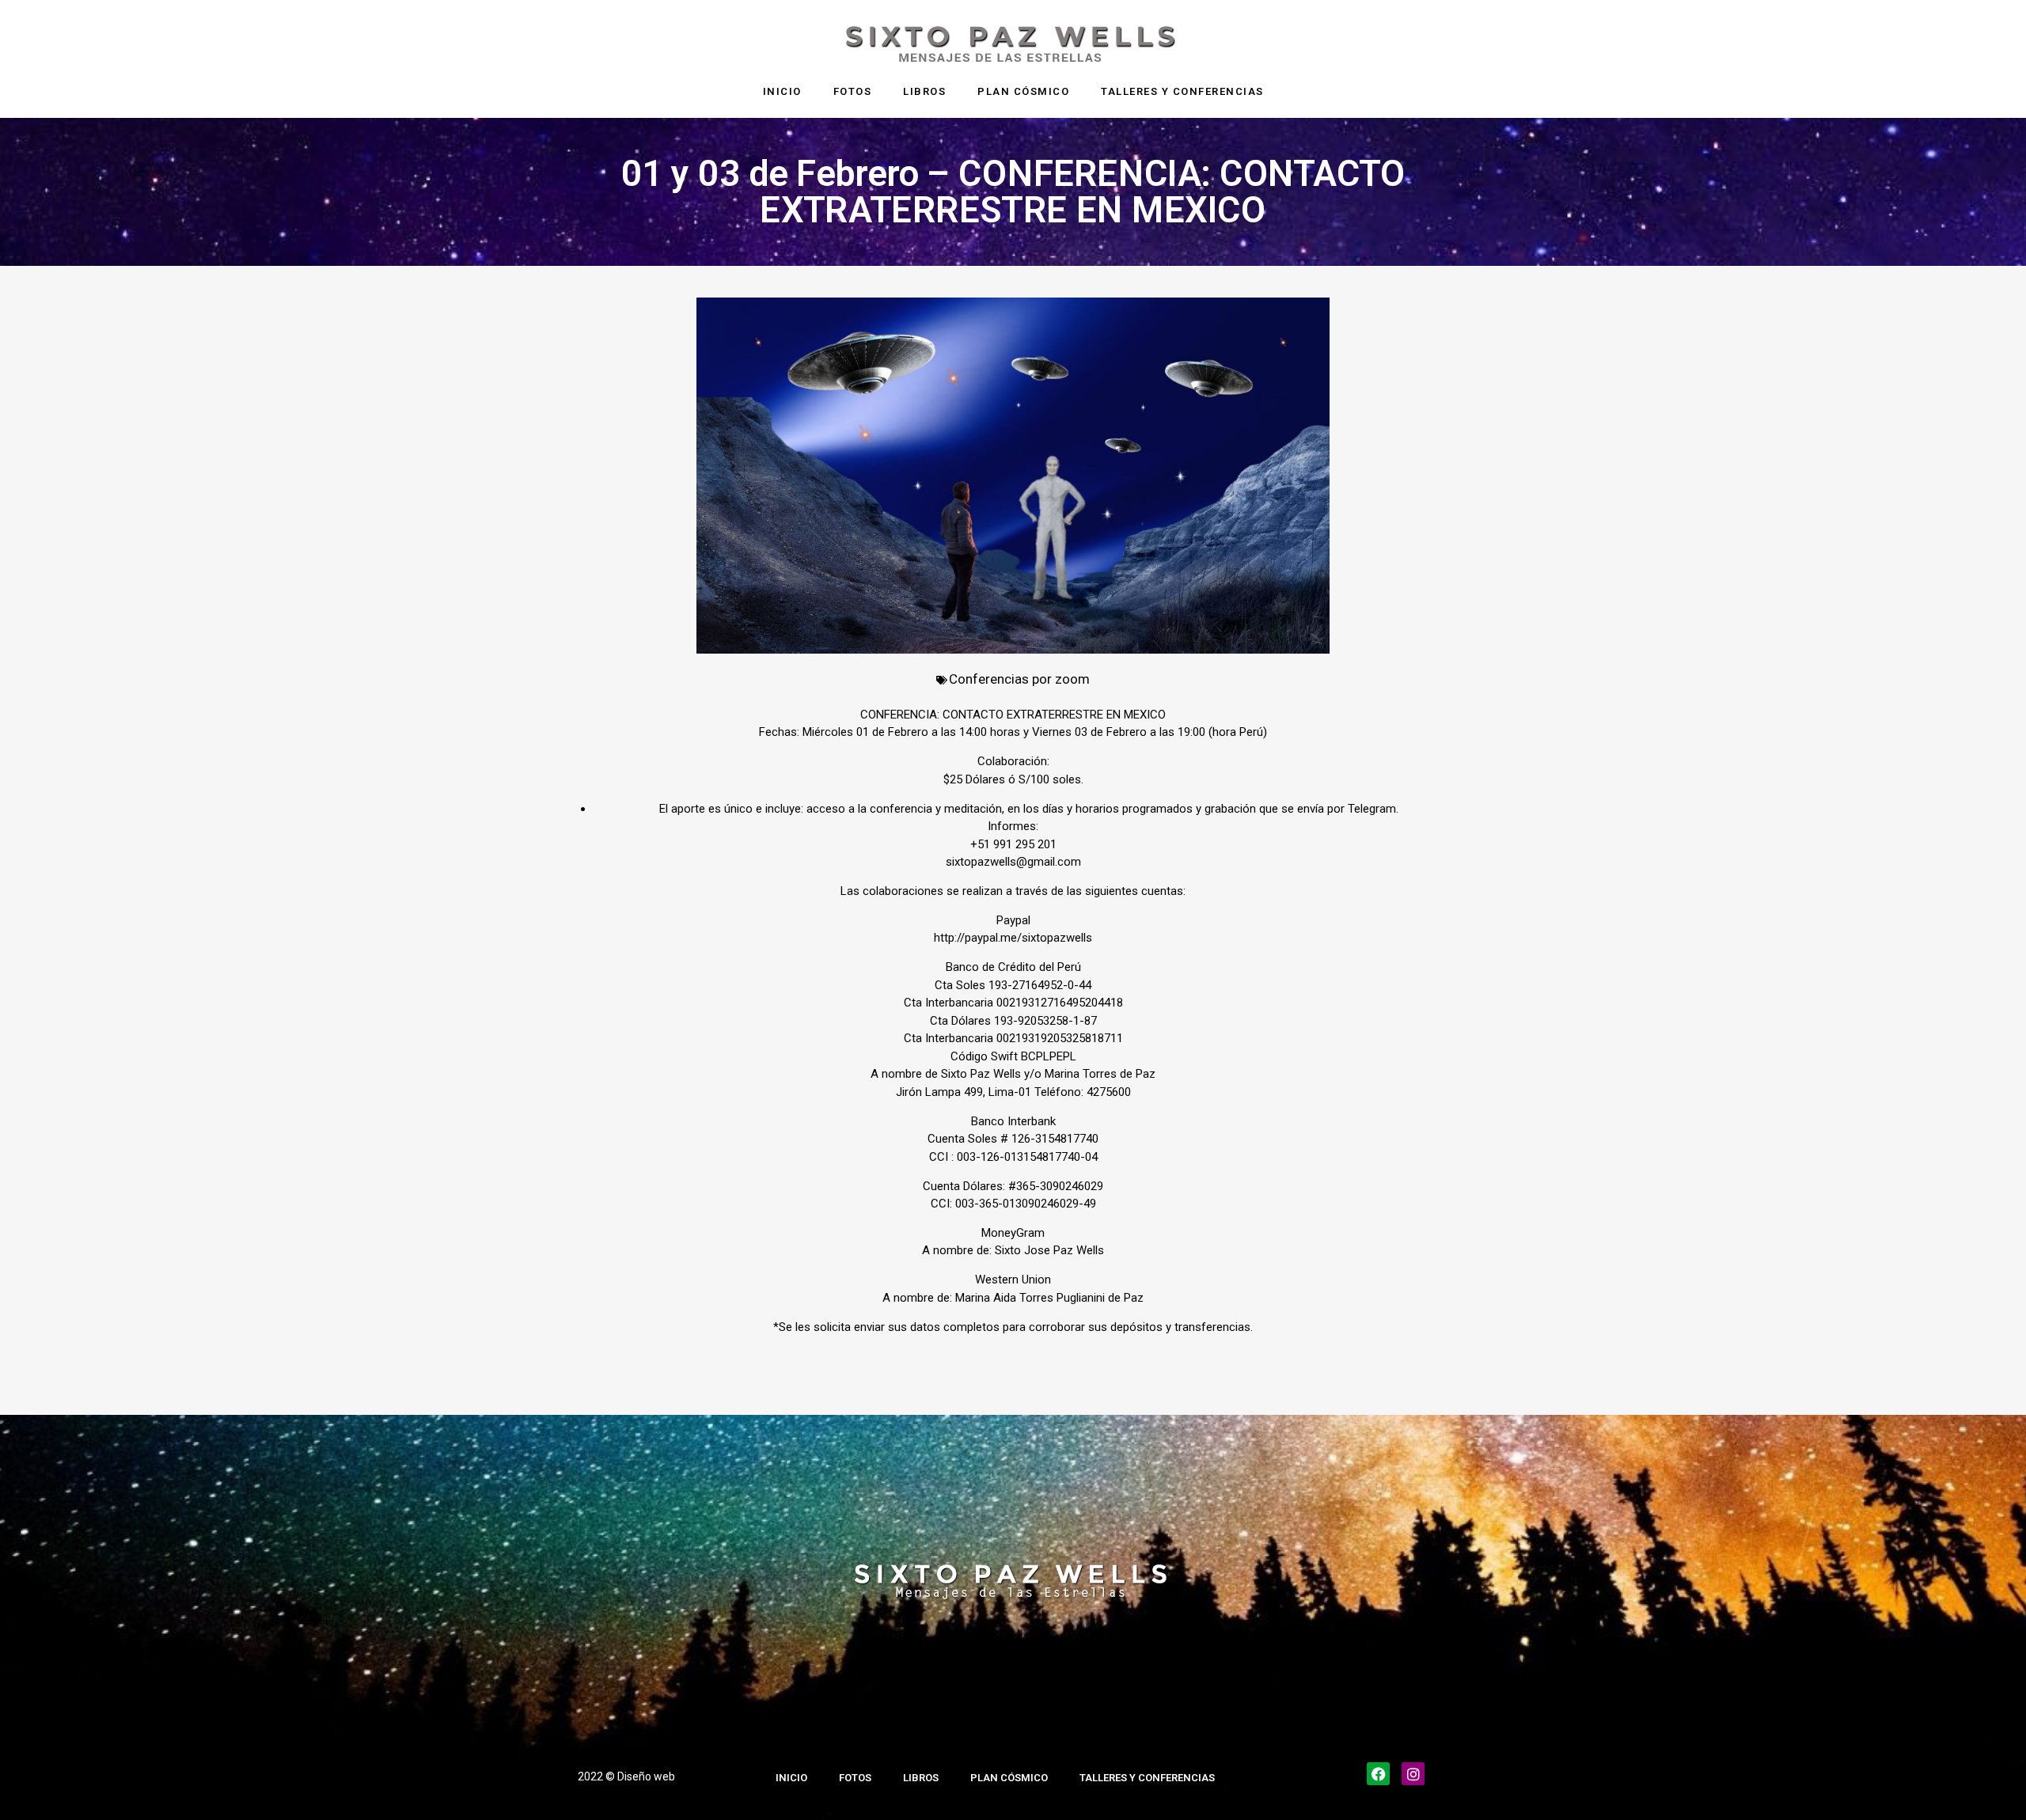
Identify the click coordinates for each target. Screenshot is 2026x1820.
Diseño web (646, 1776)
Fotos (853, 91)
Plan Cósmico (1023, 91)
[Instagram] (1413, 1774)
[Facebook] (1378, 1774)
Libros (924, 91)
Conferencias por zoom (1019, 679)
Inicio (782, 91)
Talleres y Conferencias (1182, 91)
